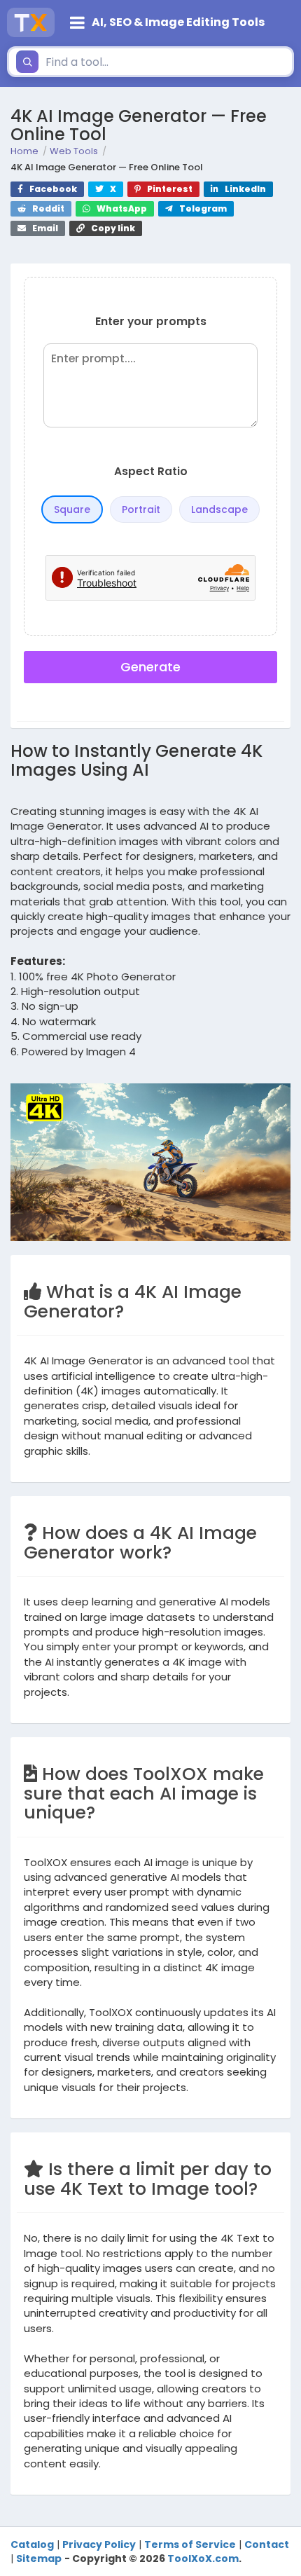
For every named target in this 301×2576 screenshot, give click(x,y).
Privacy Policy (99, 2544)
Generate (150, 667)
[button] (178, 22)
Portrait (141, 509)
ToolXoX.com (203, 2558)
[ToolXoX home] (31, 22)
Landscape (219, 509)
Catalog (32, 2544)
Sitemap (39, 2558)
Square (72, 509)
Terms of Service (190, 2544)
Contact (267, 2544)
